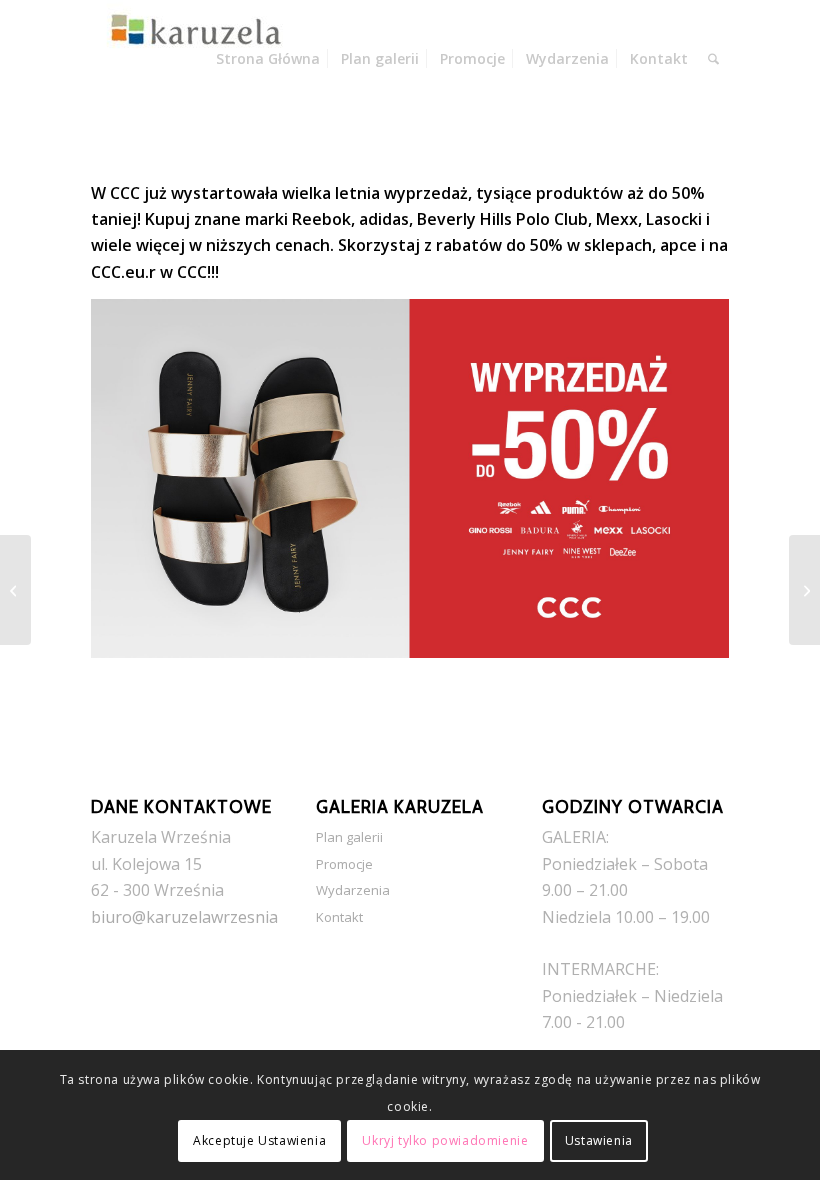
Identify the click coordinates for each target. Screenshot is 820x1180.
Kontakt (339, 917)
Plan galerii (349, 837)
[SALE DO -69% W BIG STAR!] (804, 590)
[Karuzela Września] (191, 59)
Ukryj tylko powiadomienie (445, 1140)
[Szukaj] (713, 59)
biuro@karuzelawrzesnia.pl (193, 917)
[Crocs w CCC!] (15, 590)
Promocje (344, 864)
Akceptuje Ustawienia (259, 1140)
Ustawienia (599, 1140)
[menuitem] (268, 59)
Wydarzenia (353, 890)
